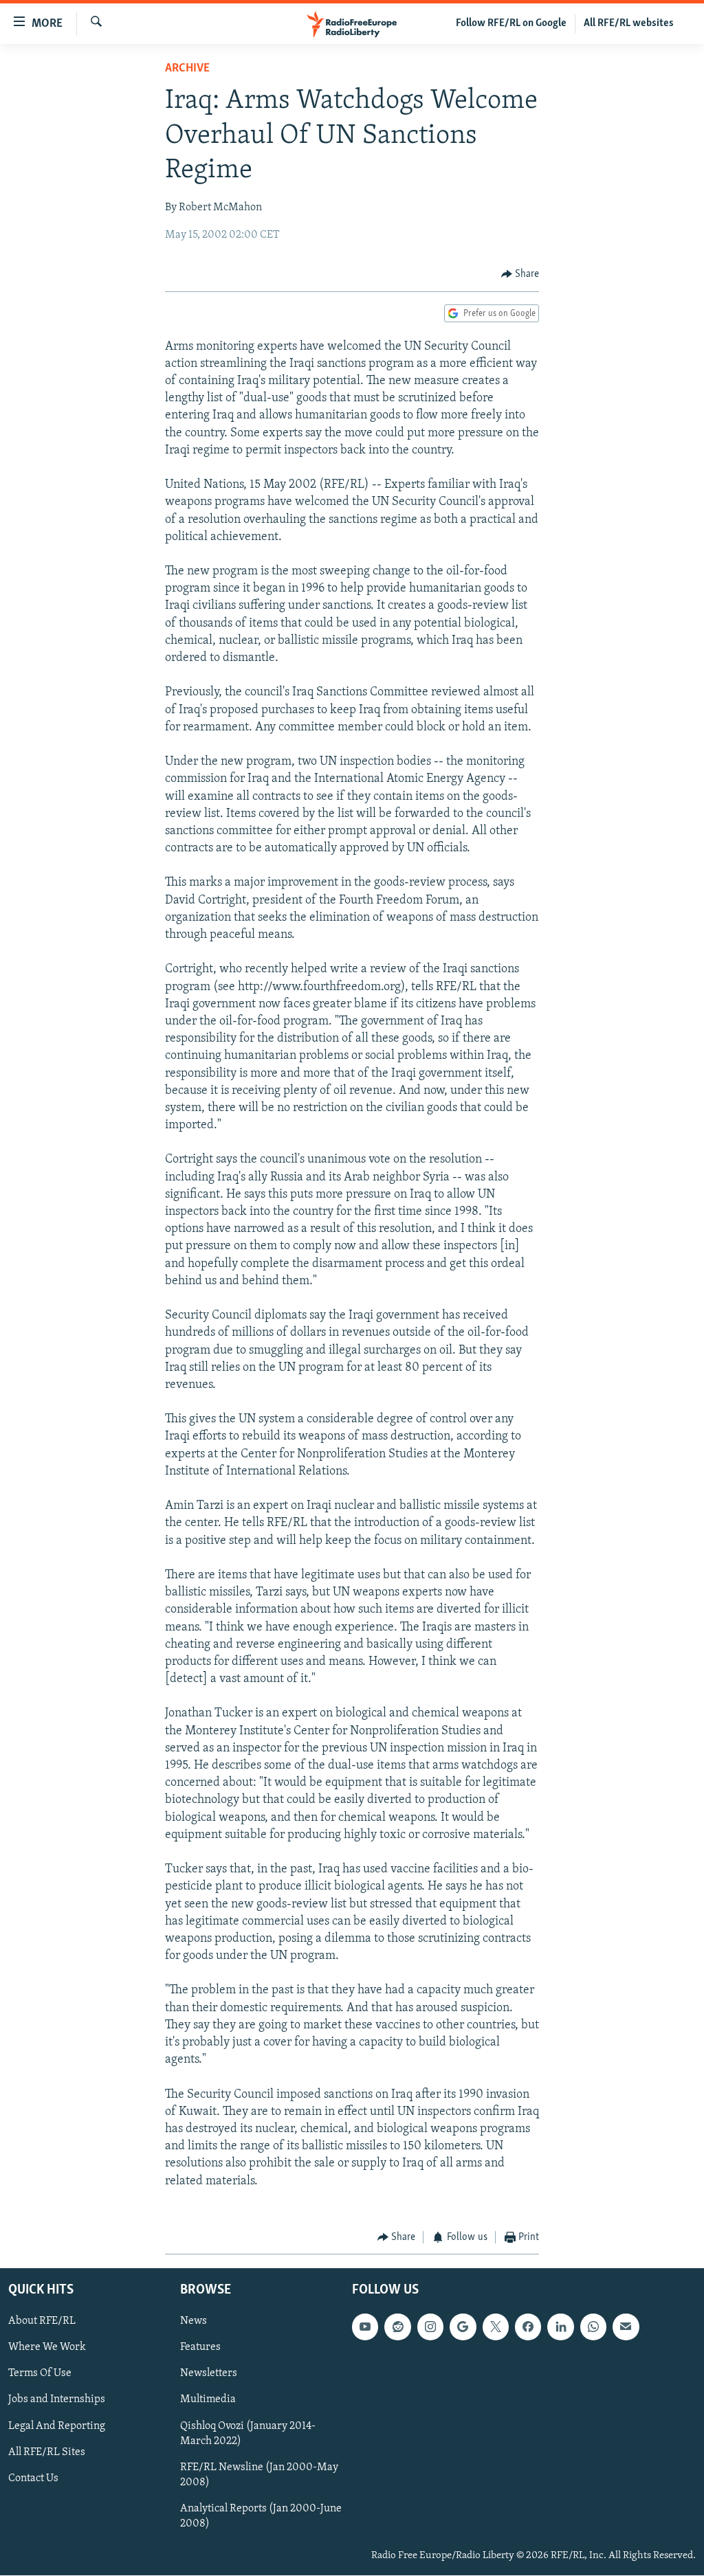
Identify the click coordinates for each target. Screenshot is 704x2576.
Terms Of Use (40, 2374)
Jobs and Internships (57, 2400)
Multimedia (208, 2400)
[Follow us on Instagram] (430, 2327)
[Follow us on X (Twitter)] (496, 2327)
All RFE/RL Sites (47, 2452)
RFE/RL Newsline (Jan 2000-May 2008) (259, 2475)
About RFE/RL (42, 2322)
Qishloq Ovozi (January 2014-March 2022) (248, 2434)
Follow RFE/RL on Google (511, 23)
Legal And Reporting (57, 2426)
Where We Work (47, 2348)
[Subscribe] (626, 2327)
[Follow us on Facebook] (528, 2327)
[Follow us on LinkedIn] (560, 2327)
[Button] (520, 274)
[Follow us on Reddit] (397, 2327)
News (194, 2322)
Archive (187, 69)
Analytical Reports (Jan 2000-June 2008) (261, 2516)
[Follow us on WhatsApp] (593, 2327)
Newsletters (209, 2374)
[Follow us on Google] (463, 2327)
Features (200, 2348)
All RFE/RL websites (629, 23)
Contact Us (33, 2478)
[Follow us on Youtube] (365, 2327)
